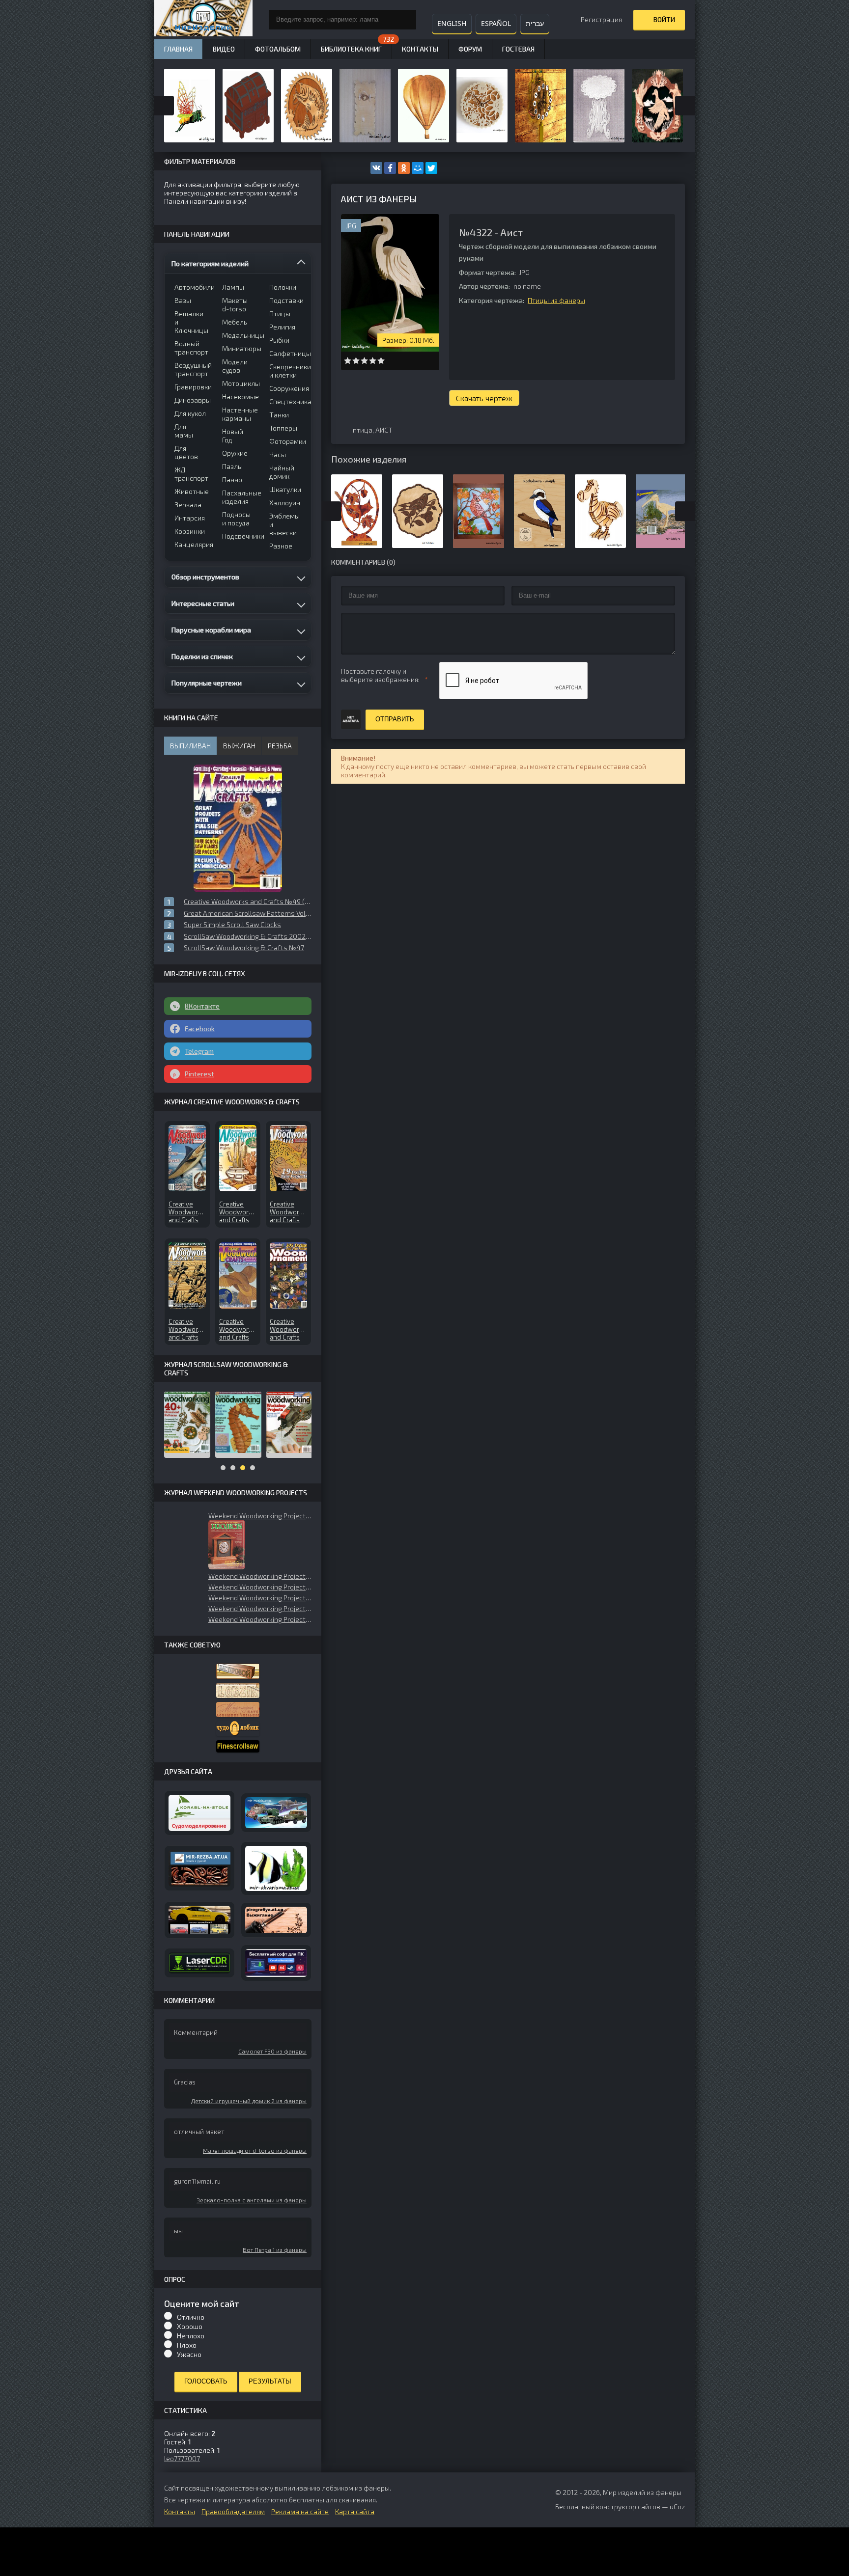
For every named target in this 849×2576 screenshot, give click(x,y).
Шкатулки (285, 489)
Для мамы (184, 431)
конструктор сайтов (628, 2507)
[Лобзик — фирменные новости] (238, 1690)
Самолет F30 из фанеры (272, 2051)
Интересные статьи (203, 603)
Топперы (283, 428)
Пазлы (232, 466)
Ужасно (189, 2354)
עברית (535, 23)
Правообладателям (233, 2511)
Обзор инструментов (205, 577)
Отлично (191, 2317)
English (452, 23)
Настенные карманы (240, 414)
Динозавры (192, 400)
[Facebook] (390, 168)
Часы (278, 454)
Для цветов (186, 452)
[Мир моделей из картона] (276, 1813)
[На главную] (203, 20)
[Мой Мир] (418, 168)
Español (496, 23)
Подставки (286, 300)
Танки (279, 415)
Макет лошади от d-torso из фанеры (255, 2150)
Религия (282, 327)
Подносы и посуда (236, 519)
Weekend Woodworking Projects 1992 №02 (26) (260, 1608)
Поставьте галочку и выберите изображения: (380, 675)
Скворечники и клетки (287, 371)
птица (363, 430)
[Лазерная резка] (199, 1963)
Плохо (187, 2345)
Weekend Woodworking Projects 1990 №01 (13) (260, 1619)
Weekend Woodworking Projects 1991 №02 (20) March (260, 1576)
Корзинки (190, 531)
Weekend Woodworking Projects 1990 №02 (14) (260, 1587)
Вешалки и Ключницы (191, 322)
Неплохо (191, 2336)
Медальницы (240, 335)
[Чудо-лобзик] (238, 1729)
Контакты (420, 49)
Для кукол (190, 413)
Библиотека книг (351, 49)
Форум (470, 49)
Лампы (233, 287)
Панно (232, 480)
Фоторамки (287, 441)
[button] (227, 1545)
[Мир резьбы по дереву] (199, 1868)
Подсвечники (240, 536)
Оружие (235, 453)
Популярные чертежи (207, 683)
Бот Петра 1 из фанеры (275, 2249)
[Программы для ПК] (276, 1963)
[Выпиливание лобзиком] (238, 1710)
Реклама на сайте (300, 2511)
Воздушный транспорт (192, 369)
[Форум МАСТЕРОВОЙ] (238, 1671)
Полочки (283, 287)
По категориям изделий (210, 263)
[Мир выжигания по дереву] (276, 1920)
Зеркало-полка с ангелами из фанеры (252, 2200)
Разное (281, 546)
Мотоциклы (240, 383)
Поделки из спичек (202, 656)
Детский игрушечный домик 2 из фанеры (249, 2101)
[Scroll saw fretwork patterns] (238, 1746)
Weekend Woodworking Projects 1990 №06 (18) (260, 1516)
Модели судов (235, 366)
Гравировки (192, 387)
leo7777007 (182, 2458)
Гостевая (518, 49)
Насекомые (240, 397)
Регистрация (601, 19)
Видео (224, 49)
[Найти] (406, 20)
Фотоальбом (278, 49)
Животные (192, 491)
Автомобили (192, 287)
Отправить (395, 719)
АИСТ (384, 430)
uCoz (677, 2507)
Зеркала (188, 505)
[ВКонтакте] (376, 168)
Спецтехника (287, 401)
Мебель (235, 322)
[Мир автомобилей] (199, 1920)
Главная (178, 49)
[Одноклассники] (404, 168)
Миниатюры (240, 348)
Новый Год (233, 436)
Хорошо (190, 2326)
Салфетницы (287, 353)
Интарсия (190, 518)
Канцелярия (192, 544)
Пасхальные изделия (240, 497)
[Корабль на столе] (199, 1813)
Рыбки (279, 340)
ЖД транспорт (191, 474)
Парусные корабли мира (211, 630)
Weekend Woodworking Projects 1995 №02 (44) (260, 1598)
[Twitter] (431, 168)
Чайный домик (282, 472)
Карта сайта (355, 2511)
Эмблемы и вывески (284, 524)
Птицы (280, 314)
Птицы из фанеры (556, 300)
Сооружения (287, 388)
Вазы (183, 300)
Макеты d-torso (235, 304)
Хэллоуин (285, 503)
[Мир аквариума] (276, 1869)
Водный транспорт (191, 348)
